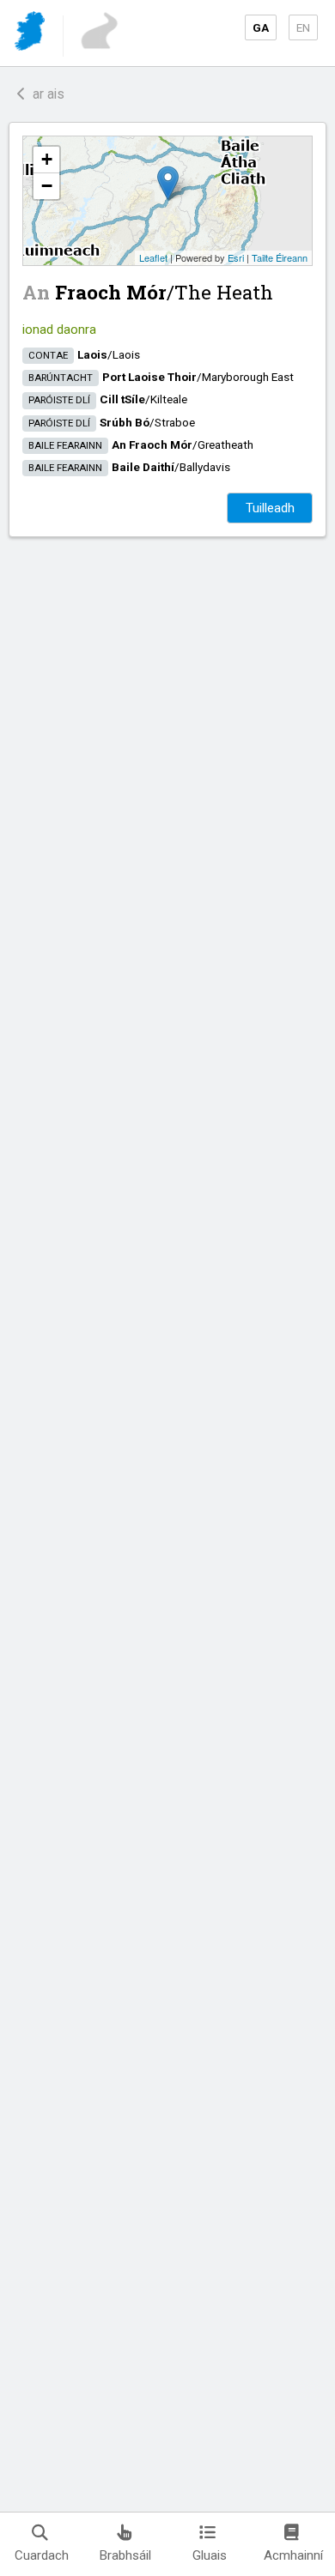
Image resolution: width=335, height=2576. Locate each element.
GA (261, 27)
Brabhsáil (125, 2555)
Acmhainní (293, 2555)
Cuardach (42, 2555)
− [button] (47, 186)
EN (303, 27)
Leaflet (153, 257)
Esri (236, 257)
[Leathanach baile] (31, 34)
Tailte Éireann (280, 257)
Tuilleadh (270, 508)
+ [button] (47, 159)
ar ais (45, 94)
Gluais (210, 2555)
